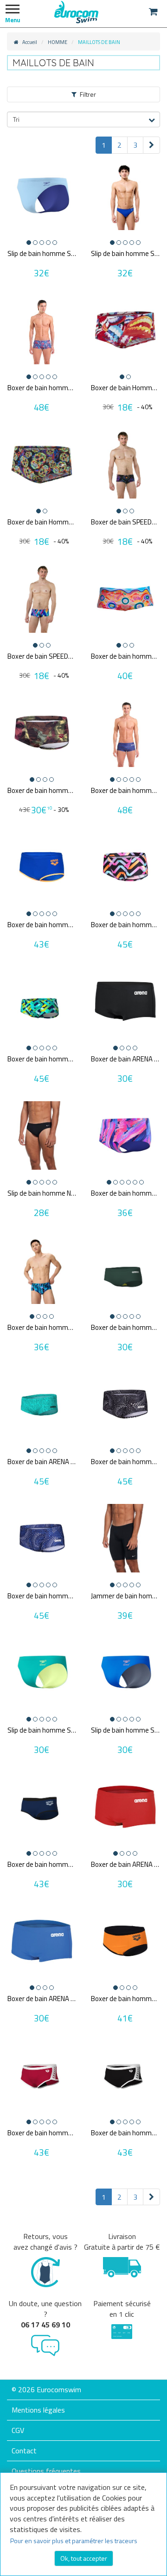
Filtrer (88, 94)
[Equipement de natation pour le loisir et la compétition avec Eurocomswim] (77, 12)
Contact (24, 2451)
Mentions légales (38, 2410)
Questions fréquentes (46, 2471)
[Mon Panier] (153, 12)
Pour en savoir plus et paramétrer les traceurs (74, 2541)
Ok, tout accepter (84, 2558)
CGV (18, 2430)
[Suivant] (151, 145)
